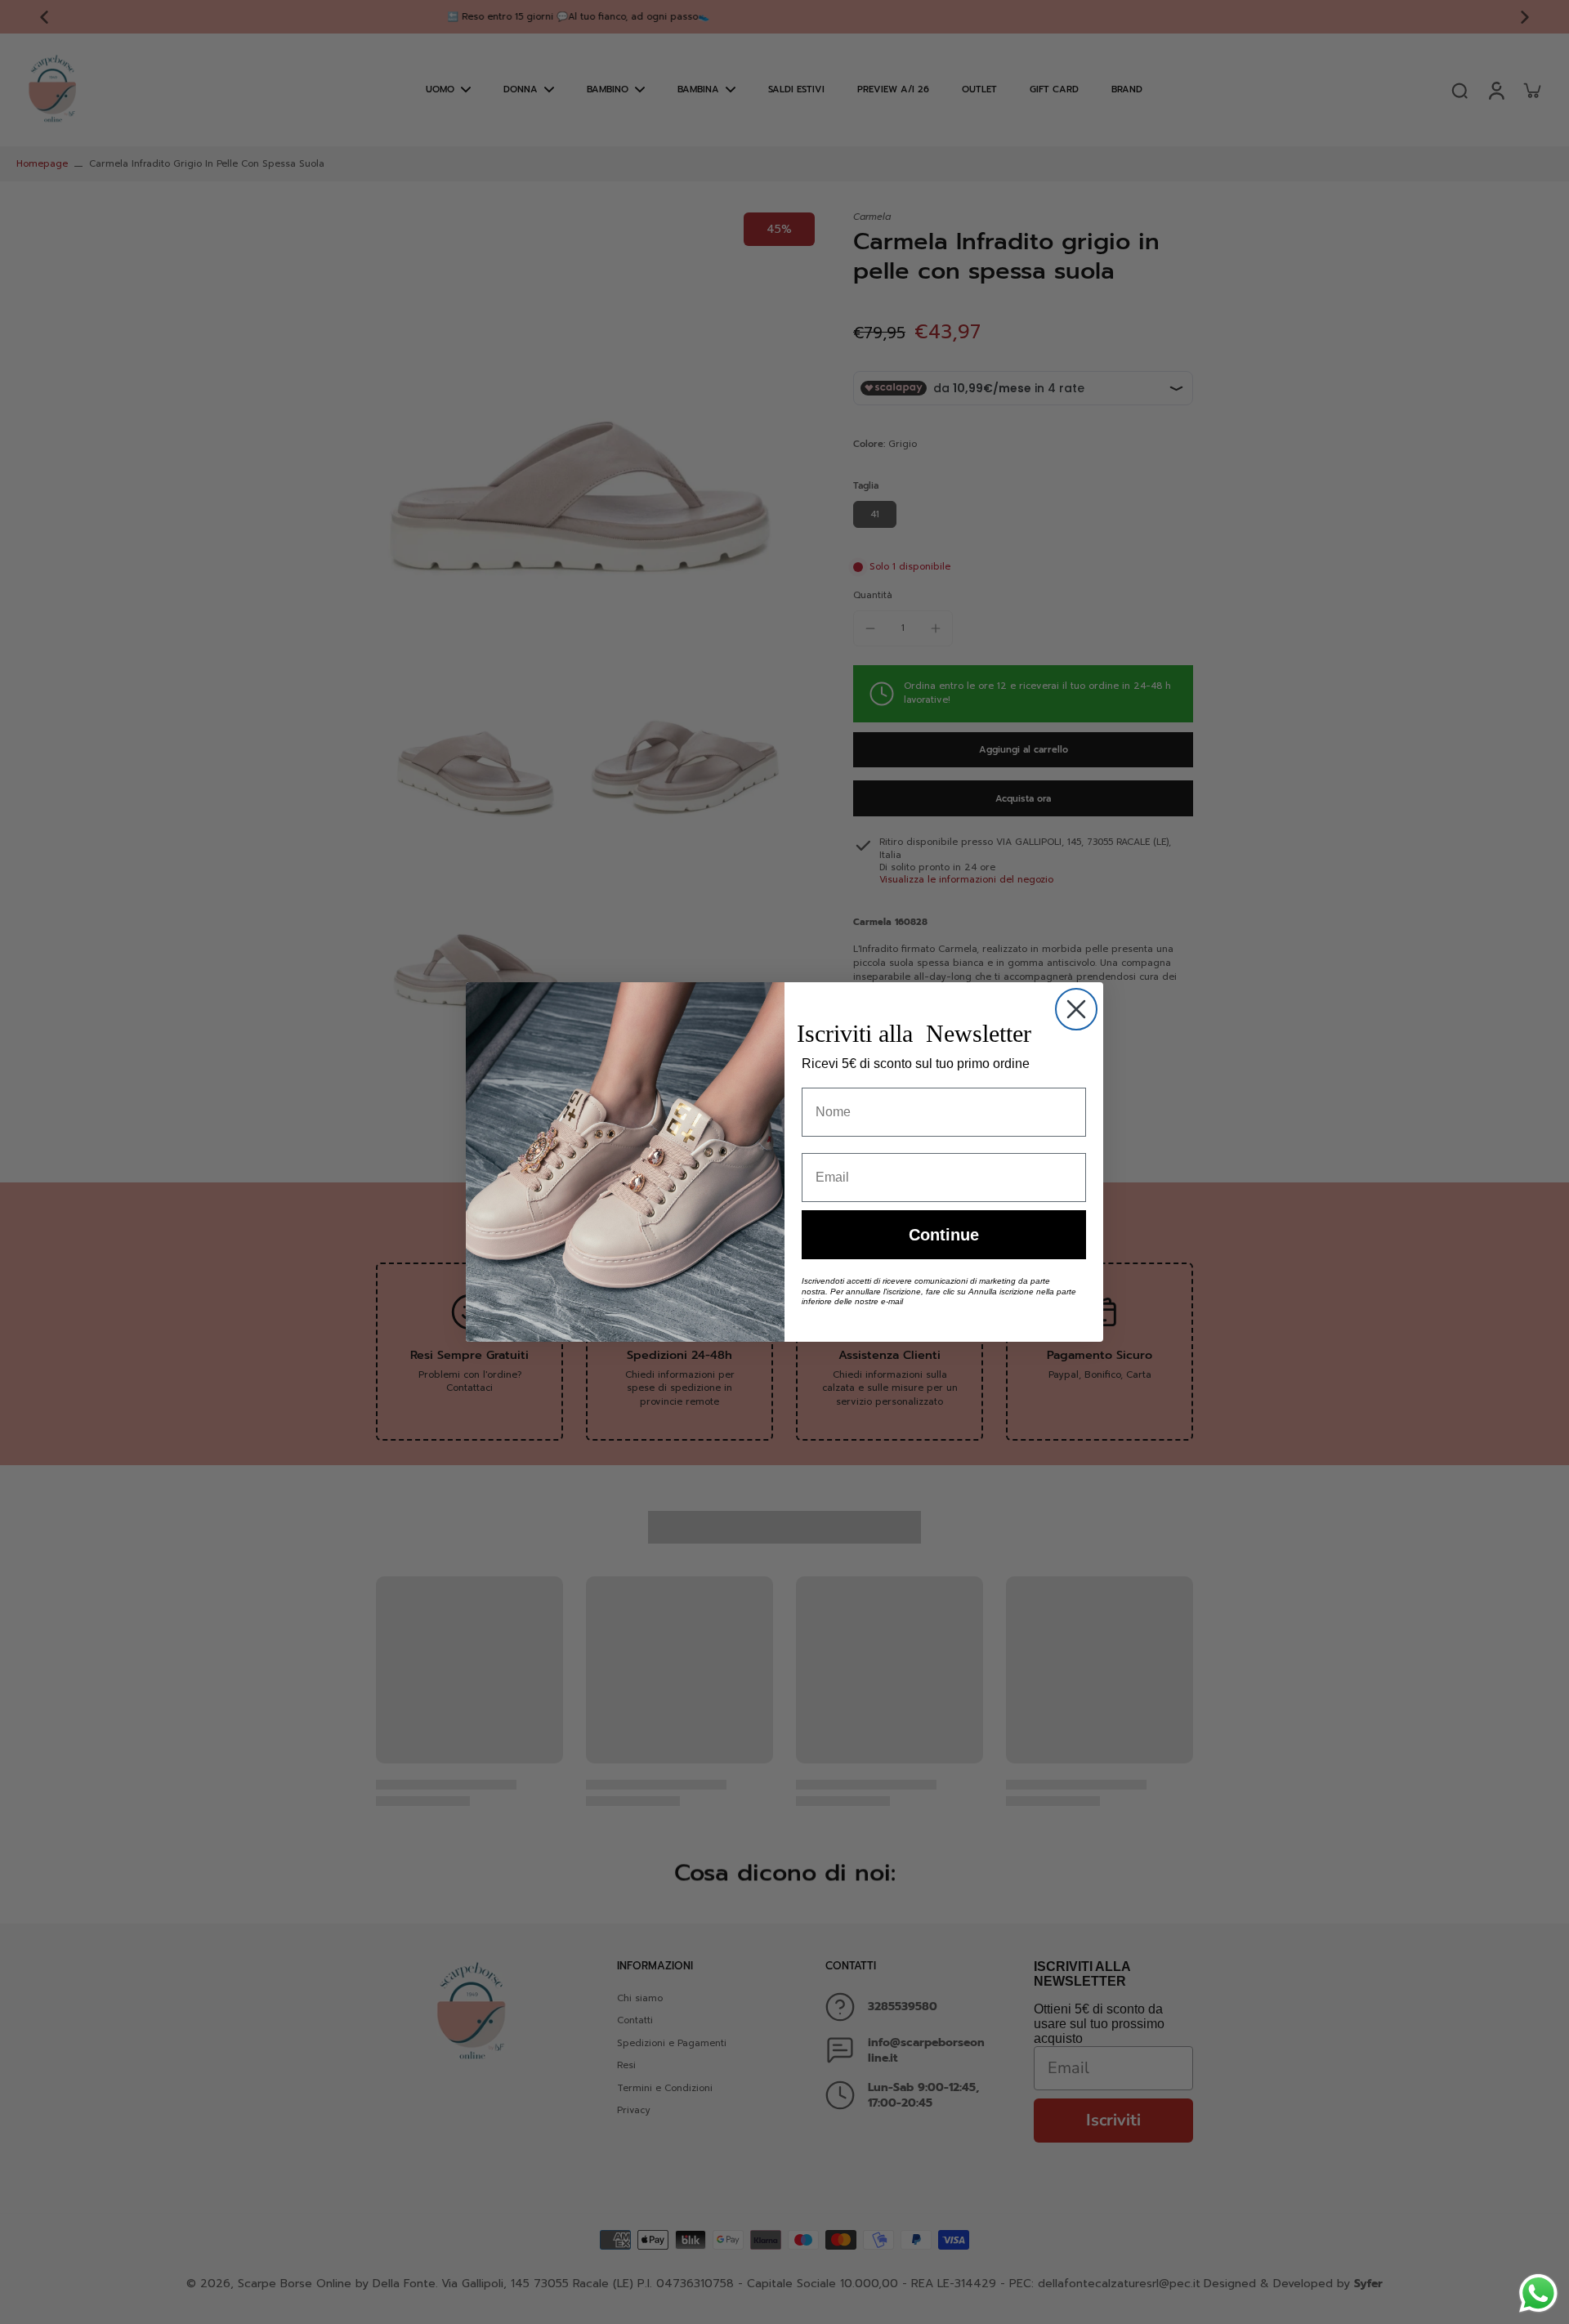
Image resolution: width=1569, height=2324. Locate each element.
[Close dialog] (1076, 1009)
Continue (944, 1235)
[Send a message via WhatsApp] (1538, 2293)
